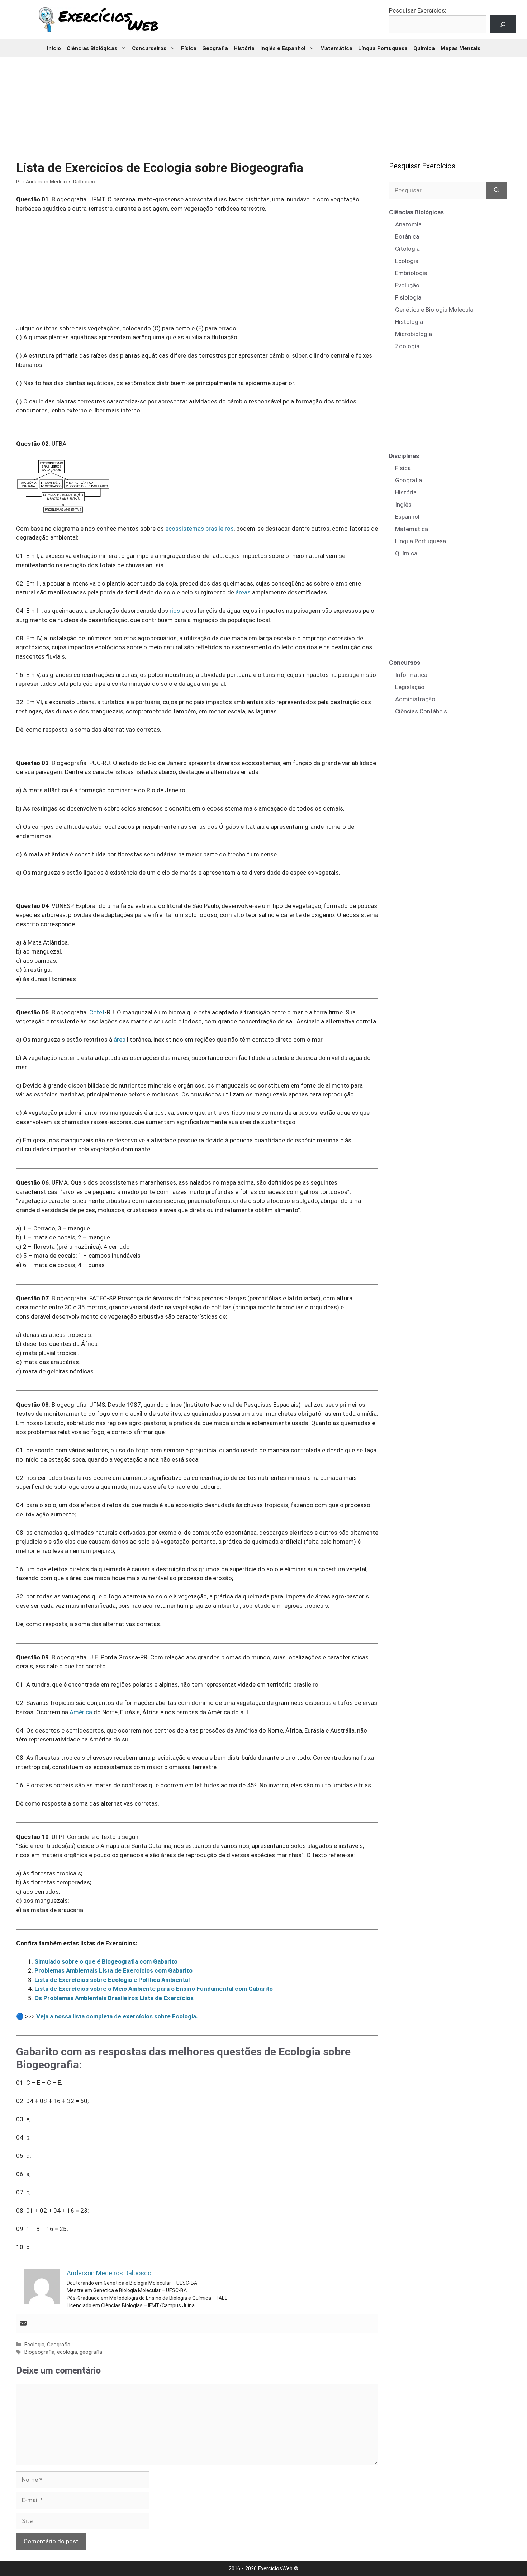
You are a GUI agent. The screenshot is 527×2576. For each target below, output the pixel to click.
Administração (415, 699)
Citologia (407, 249)
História (244, 48)
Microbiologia (414, 334)
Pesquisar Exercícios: (418, 10)
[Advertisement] (263, 104)
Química (424, 48)
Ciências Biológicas (92, 48)
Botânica (407, 236)
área (120, 1040)
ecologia (67, 2352)
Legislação (410, 687)
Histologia (409, 322)
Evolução (407, 285)
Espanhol (407, 517)
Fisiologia (408, 297)
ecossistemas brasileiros (200, 529)
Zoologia (407, 346)
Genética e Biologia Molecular (435, 310)
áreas (243, 592)
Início (54, 48)
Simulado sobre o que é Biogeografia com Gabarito (106, 1961)
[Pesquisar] (497, 191)
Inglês (403, 505)
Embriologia (411, 273)
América (81, 1712)
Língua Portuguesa (383, 48)
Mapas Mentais (460, 48)
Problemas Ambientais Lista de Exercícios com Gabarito (113, 1970)
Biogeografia (39, 2352)
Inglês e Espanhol (283, 48)
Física (189, 48)
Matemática (336, 48)
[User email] (23, 2324)
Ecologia (34, 2345)
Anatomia (408, 224)
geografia (91, 2352)
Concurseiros (149, 48)
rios (175, 611)
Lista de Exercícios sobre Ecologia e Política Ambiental (112, 1980)
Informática (411, 675)
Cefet (97, 1012)
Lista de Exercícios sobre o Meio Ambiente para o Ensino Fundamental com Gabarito (154, 1989)
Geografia (215, 48)
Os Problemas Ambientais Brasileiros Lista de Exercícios (114, 1998)
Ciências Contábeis (421, 711)
